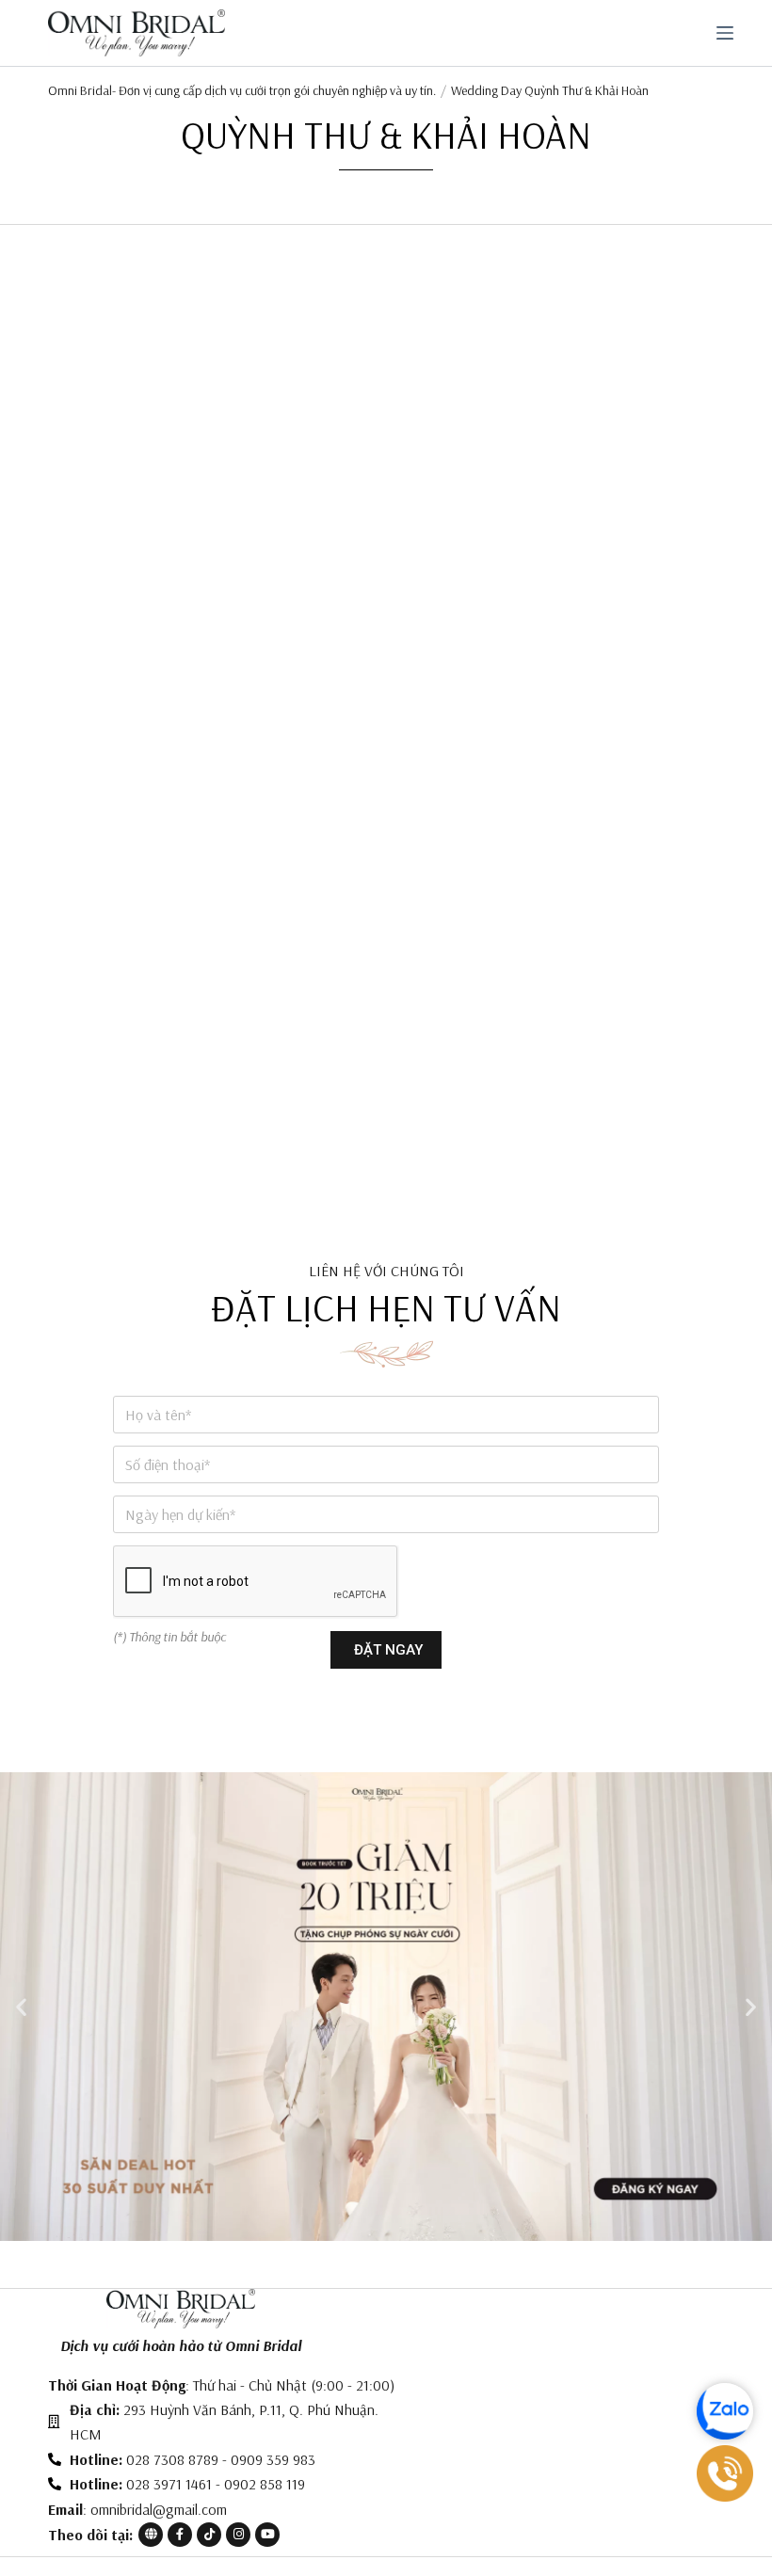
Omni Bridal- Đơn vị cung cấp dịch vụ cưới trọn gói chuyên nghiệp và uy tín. (242, 90)
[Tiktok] (209, 2535)
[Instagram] (238, 2535)
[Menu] (725, 33)
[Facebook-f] (180, 2535)
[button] (21, 2007)
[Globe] (151, 2535)
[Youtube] (267, 2535)
